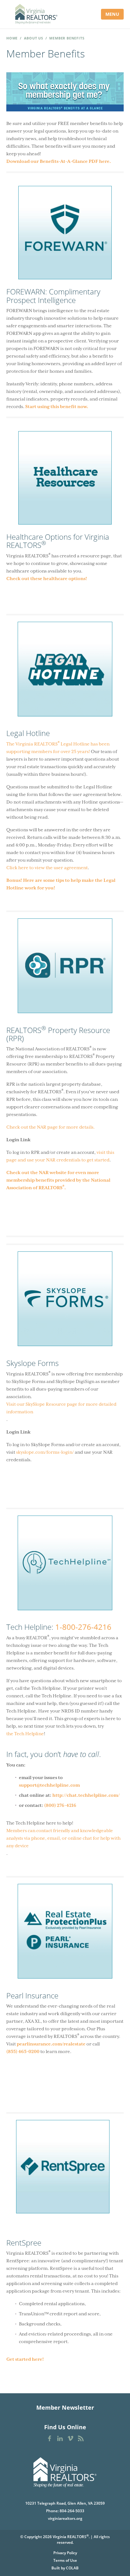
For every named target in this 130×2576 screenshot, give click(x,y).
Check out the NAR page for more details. (51, 1127)
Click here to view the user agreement (47, 868)
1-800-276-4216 (83, 1627)
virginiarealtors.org (65, 2518)
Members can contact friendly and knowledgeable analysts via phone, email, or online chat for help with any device (63, 1838)
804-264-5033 (72, 2511)
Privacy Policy (65, 2553)
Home (12, 38)
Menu (112, 14)
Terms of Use (65, 2560)
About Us (34, 38)
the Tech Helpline (25, 1734)
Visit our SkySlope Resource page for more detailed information (61, 1408)
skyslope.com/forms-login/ (45, 1452)
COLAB (72, 2568)
